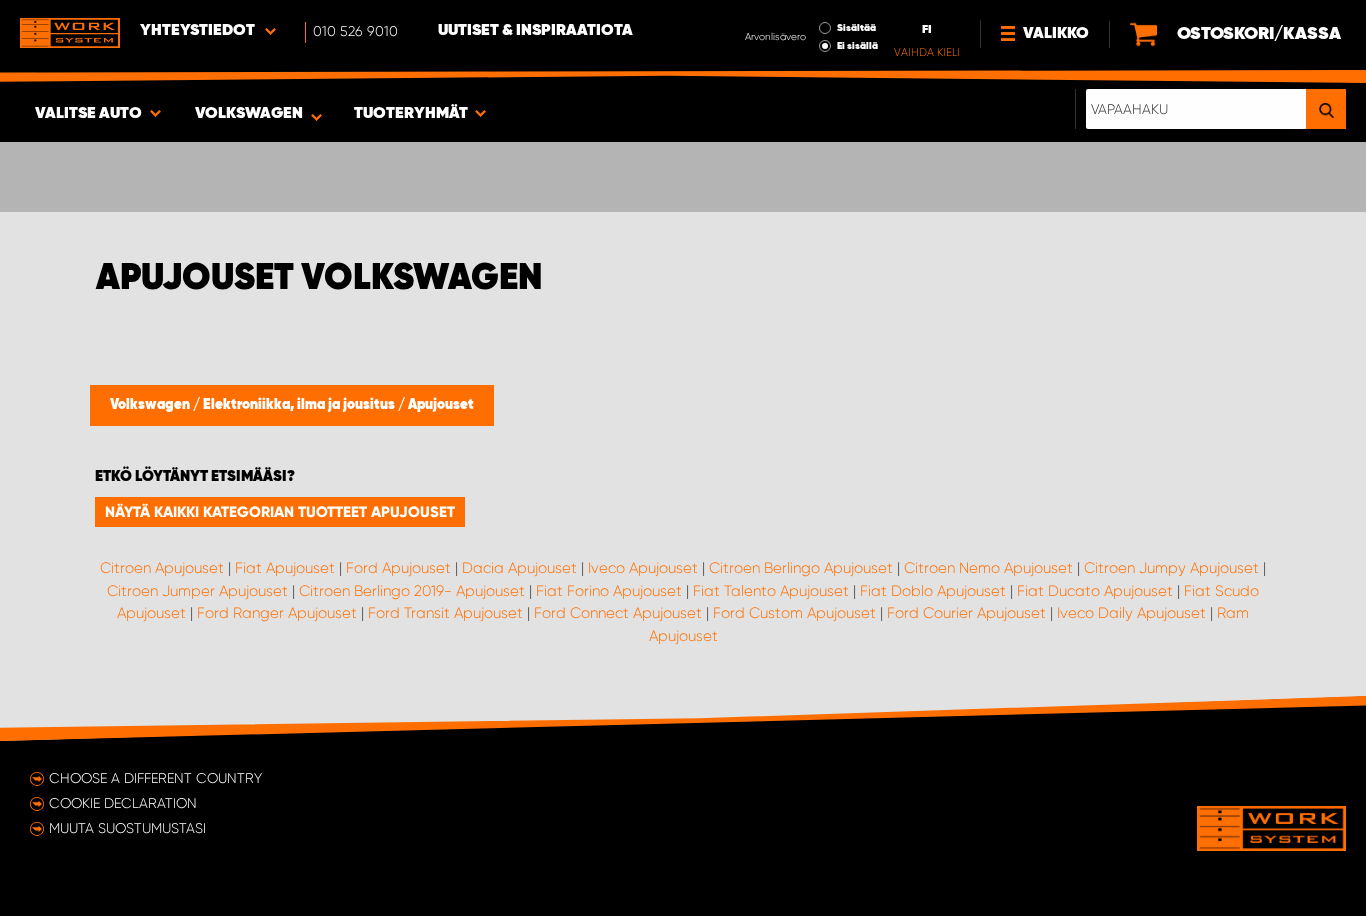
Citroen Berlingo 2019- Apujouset (412, 591)
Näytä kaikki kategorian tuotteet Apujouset (280, 512)
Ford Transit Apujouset (445, 613)
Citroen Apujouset (162, 568)
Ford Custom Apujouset (794, 613)
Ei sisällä (857, 46)
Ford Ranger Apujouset (277, 613)
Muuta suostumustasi (127, 828)
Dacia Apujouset (519, 568)
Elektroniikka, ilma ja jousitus (300, 405)
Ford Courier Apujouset (966, 613)
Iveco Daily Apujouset (1131, 613)
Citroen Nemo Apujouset (988, 568)
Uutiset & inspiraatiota (535, 31)
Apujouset (441, 405)
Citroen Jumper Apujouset (197, 591)
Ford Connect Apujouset (618, 613)
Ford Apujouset (398, 568)
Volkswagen (151, 405)
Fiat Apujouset (285, 568)
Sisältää (856, 28)
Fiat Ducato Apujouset (1095, 591)
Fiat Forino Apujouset (609, 591)
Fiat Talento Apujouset (771, 591)
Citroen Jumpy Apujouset (1171, 568)
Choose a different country (155, 778)
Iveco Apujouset (643, 568)
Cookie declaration (123, 803)
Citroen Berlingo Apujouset (801, 568)
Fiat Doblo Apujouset (933, 591)
